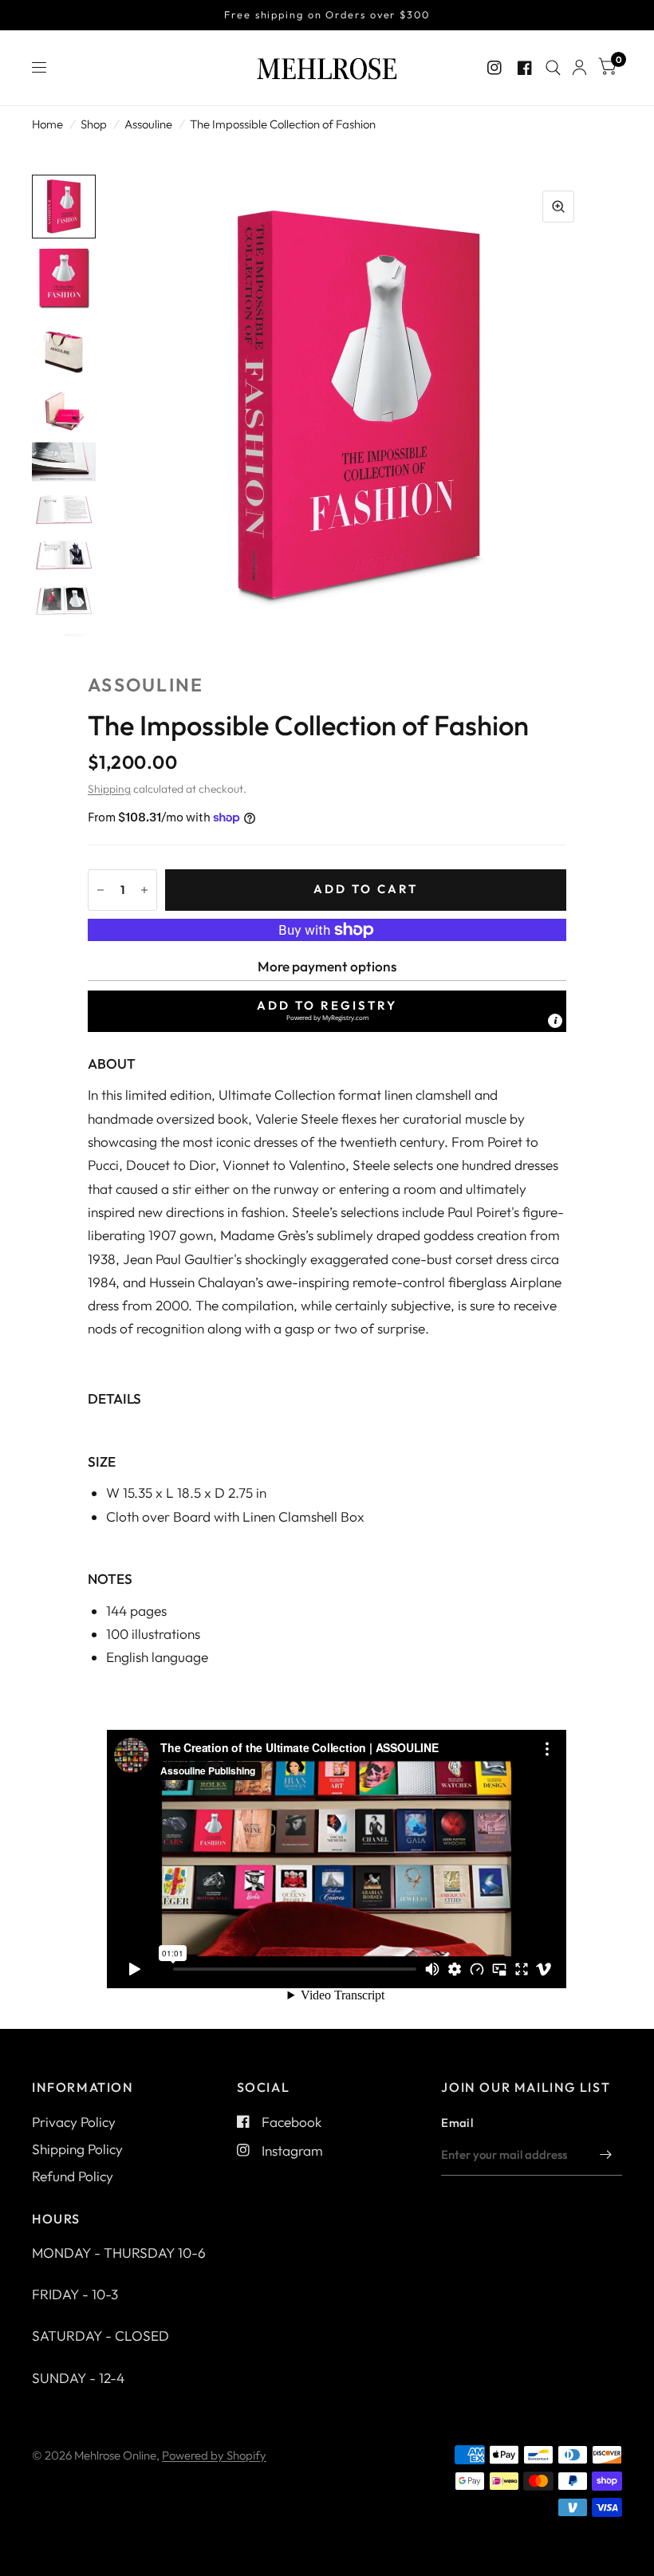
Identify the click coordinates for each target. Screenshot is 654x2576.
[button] (327, 1011)
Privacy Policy (74, 2122)
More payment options (327, 966)
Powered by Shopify (214, 2455)
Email (457, 2123)
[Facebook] (525, 68)
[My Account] (579, 68)
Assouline (148, 124)
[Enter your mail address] (606, 2155)
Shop (94, 124)
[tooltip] (555, 1021)
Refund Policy (73, 2176)
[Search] (553, 68)
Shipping (109, 789)
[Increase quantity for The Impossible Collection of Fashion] (144, 890)
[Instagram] (494, 68)
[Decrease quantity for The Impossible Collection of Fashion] (100, 890)
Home (47, 124)
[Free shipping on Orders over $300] (327, 15)
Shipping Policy (77, 2149)
